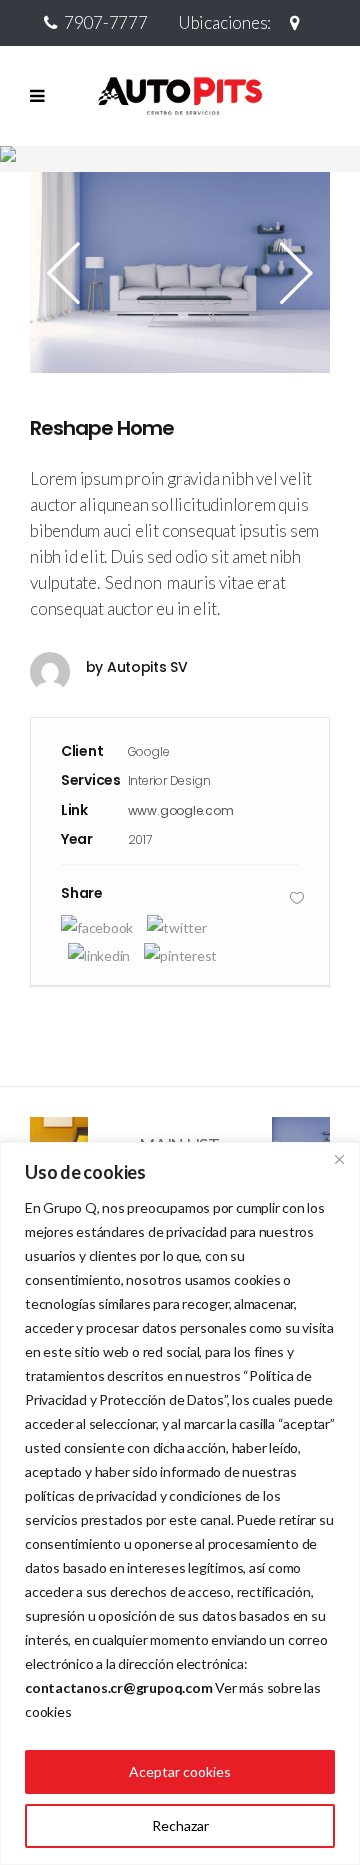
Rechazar (180, 1825)
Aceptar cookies (180, 1771)
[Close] (339, 1159)
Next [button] (290, 273)
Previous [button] (70, 273)
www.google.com (181, 810)
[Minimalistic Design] (180, 272)
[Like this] (297, 897)
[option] (180, 272)
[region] (180, 1503)
